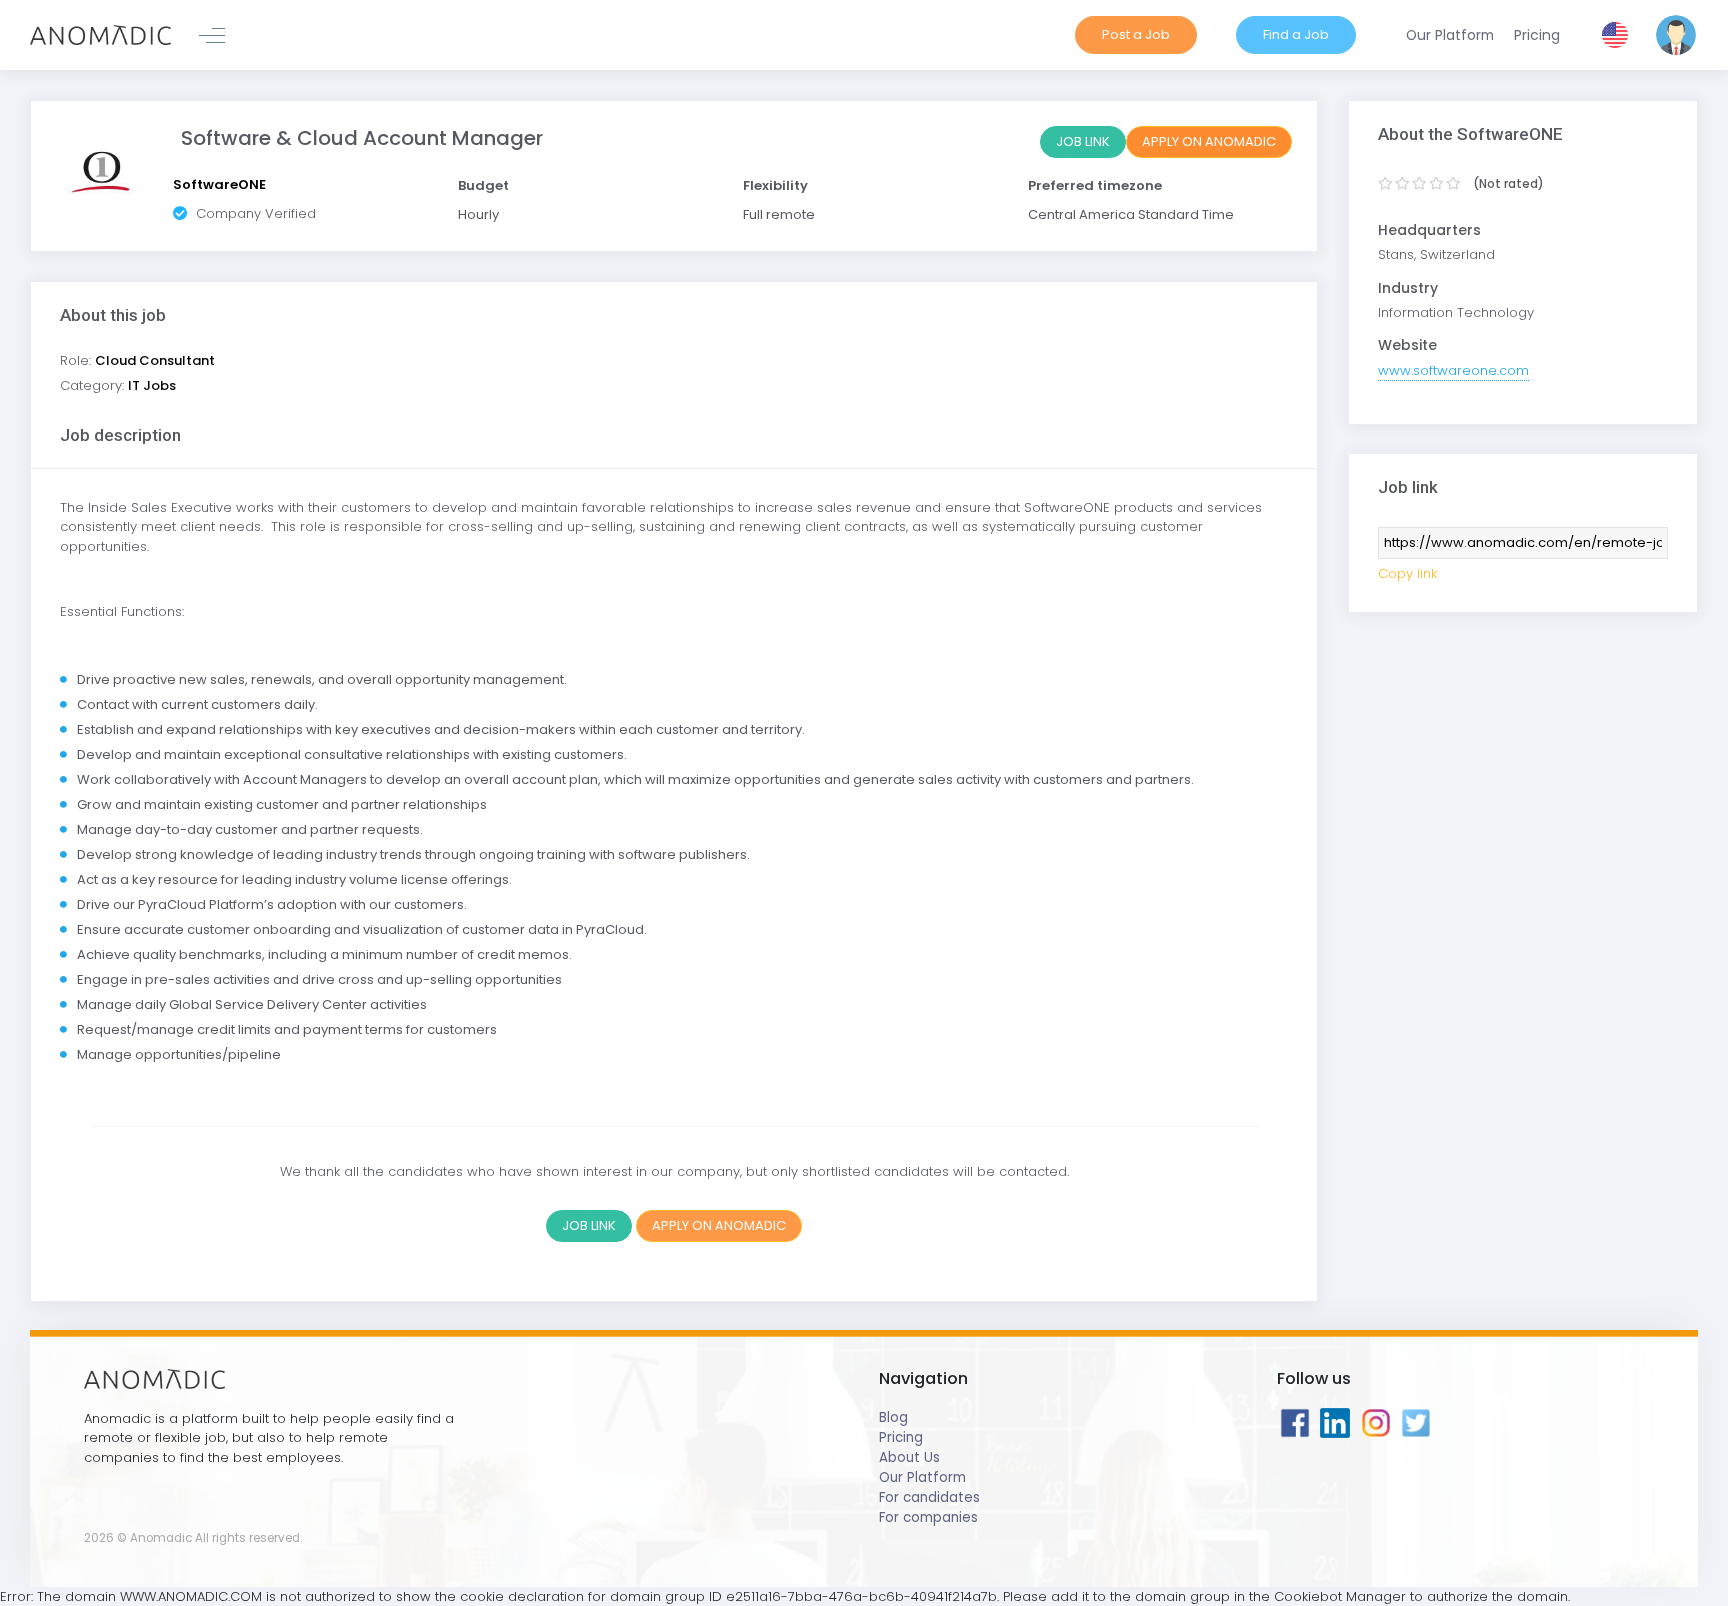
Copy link (1407, 573)
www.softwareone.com (1453, 370)
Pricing (901, 1437)
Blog (893, 1417)
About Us (909, 1457)
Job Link (1083, 141)
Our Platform (922, 1477)
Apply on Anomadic (1209, 141)
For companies (928, 1517)
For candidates (929, 1497)
